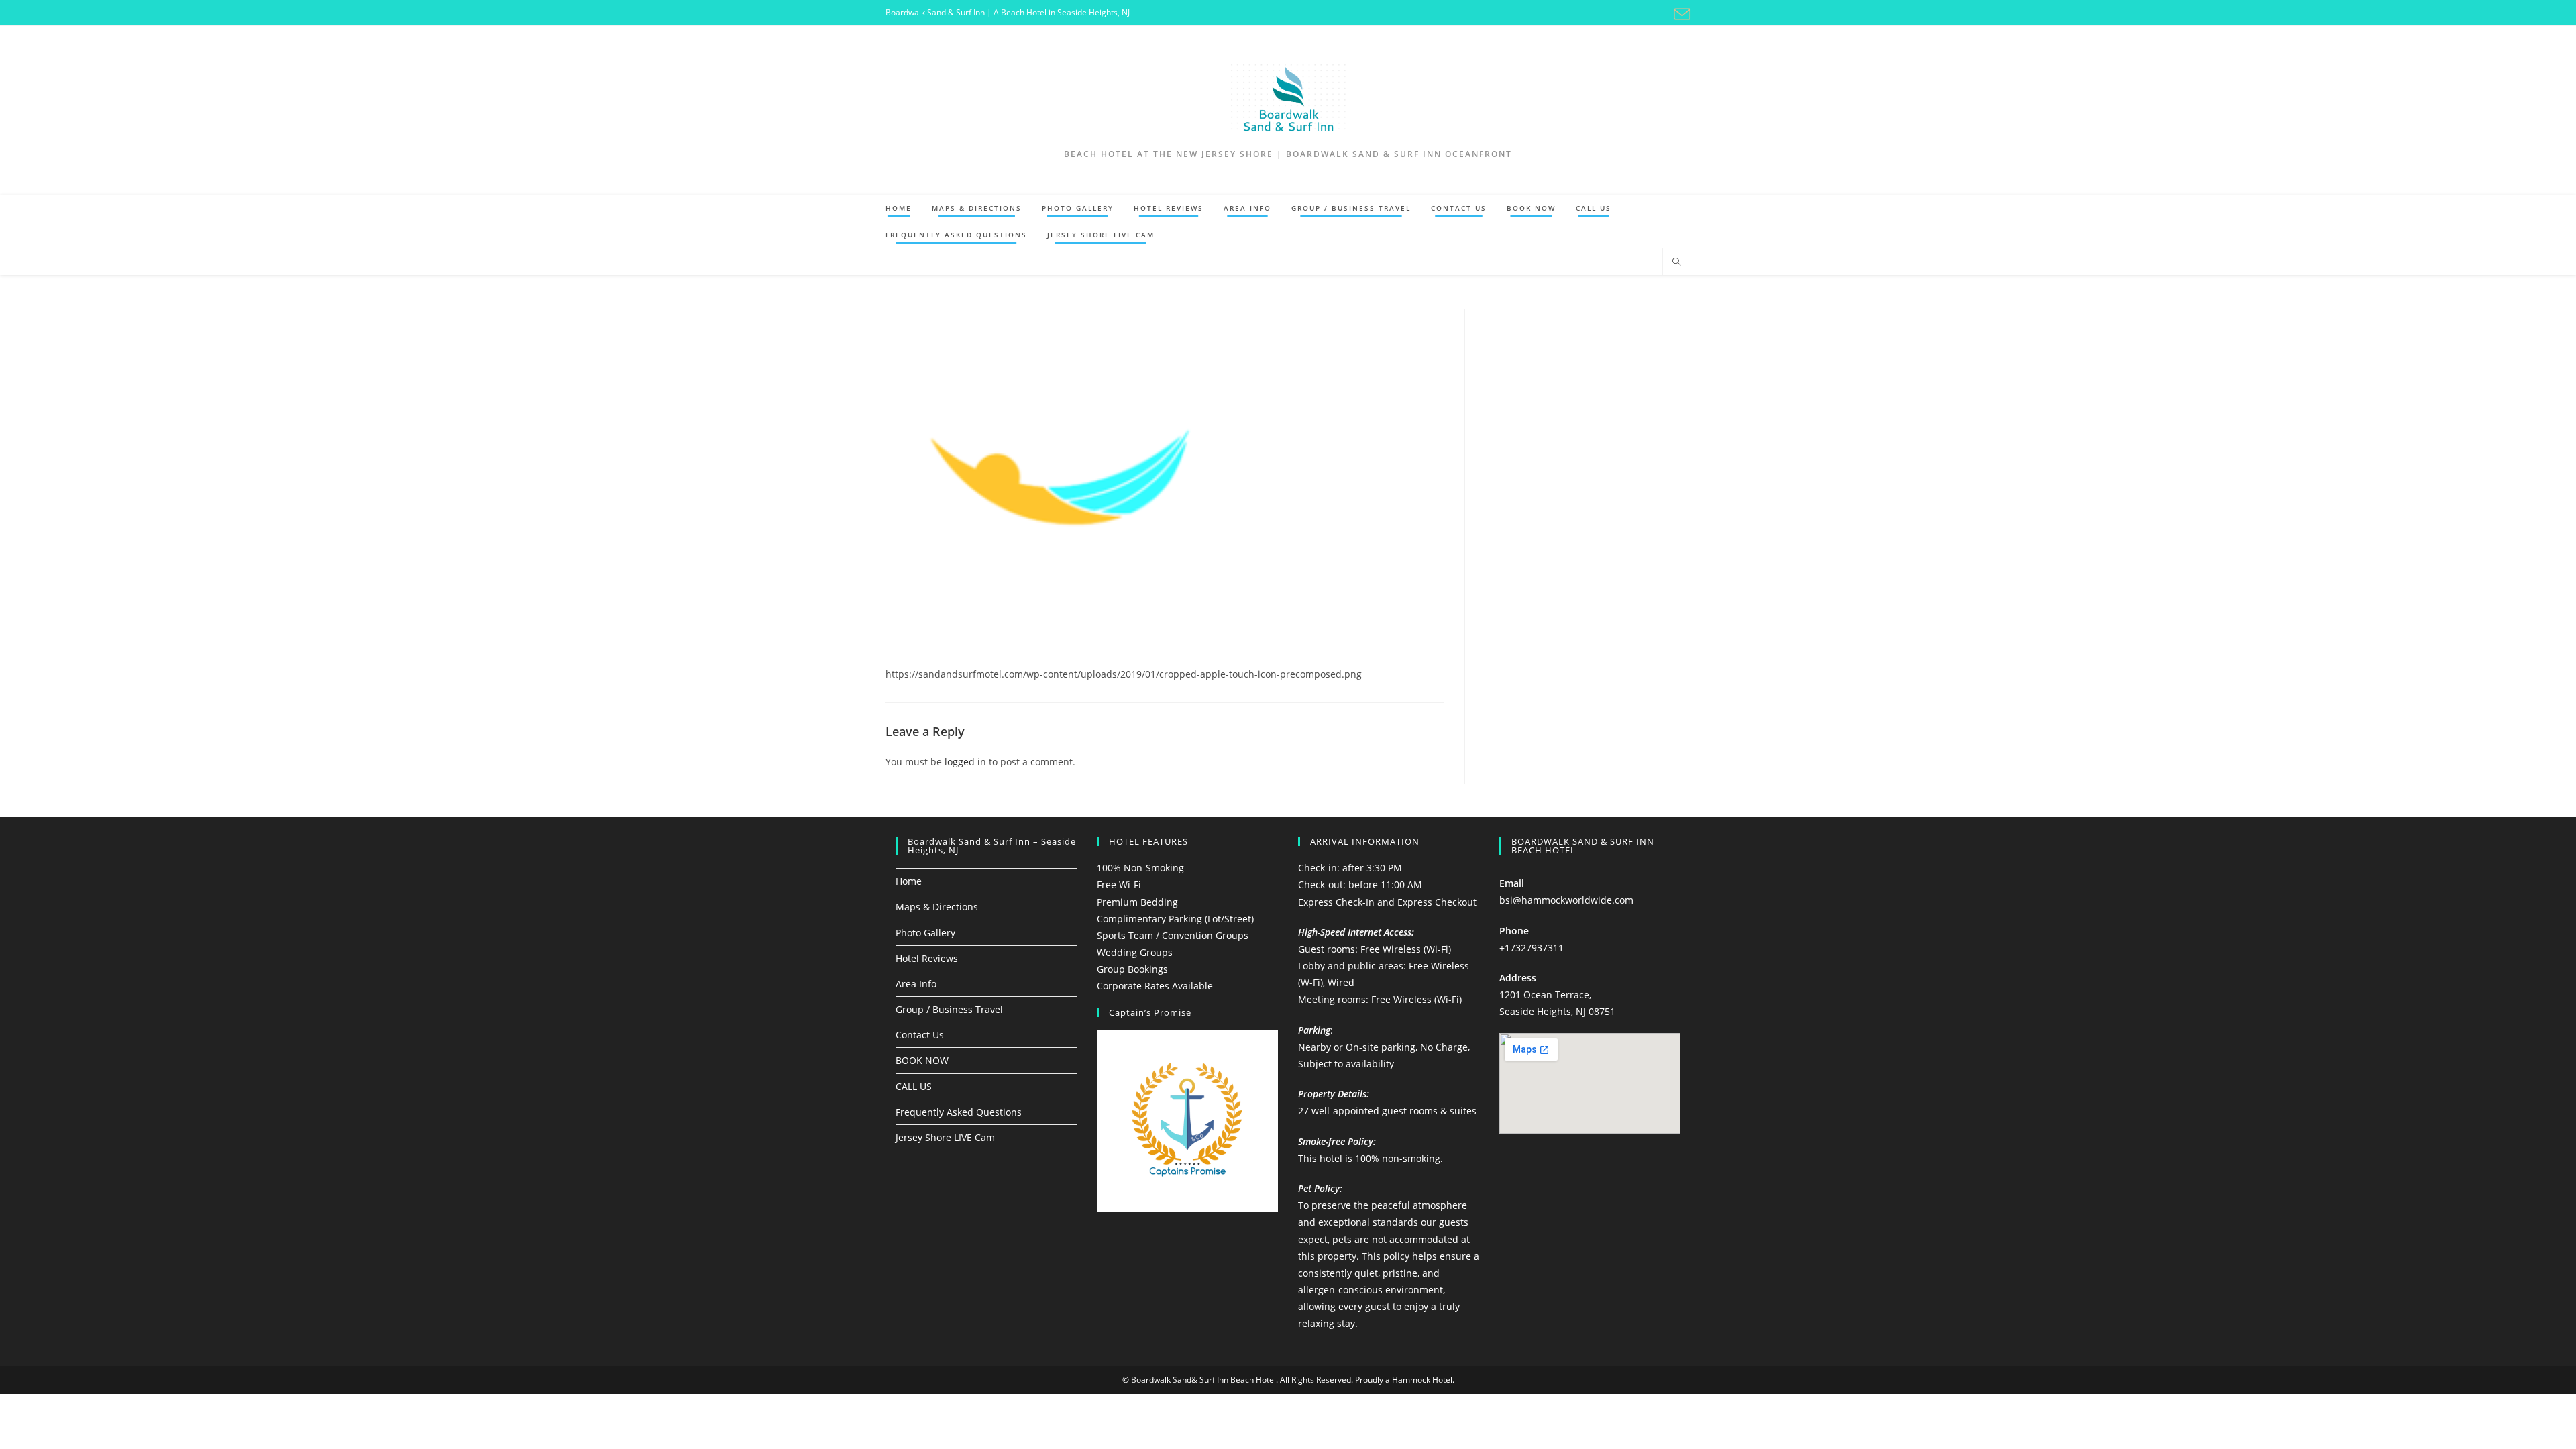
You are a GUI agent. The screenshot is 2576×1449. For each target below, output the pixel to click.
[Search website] (1676, 262)
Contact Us (920, 1035)
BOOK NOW (922, 1060)
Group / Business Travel (949, 1009)
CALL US (914, 1086)
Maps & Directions (937, 907)
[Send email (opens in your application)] (1680, 14)
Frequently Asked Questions (959, 1112)
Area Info (916, 984)
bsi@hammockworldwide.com (1566, 900)
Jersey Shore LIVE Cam (945, 1137)
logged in (965, 762)
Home (909, 881)
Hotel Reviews (927, 958)
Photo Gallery (925, 933)
